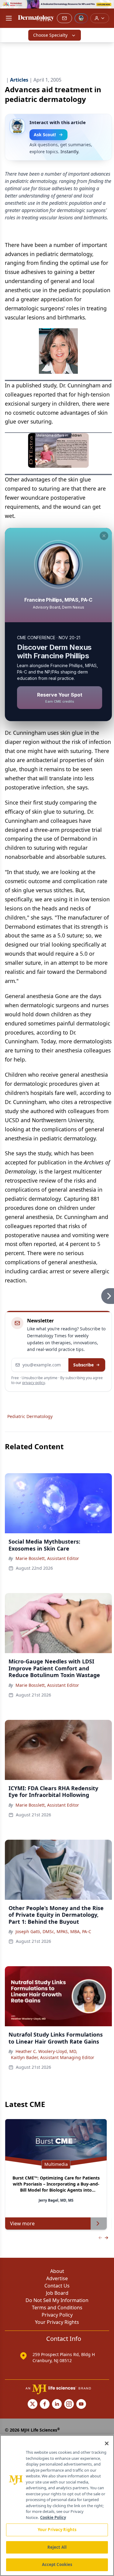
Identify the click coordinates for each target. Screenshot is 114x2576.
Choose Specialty (50, 35)
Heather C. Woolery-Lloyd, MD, (46, 2051)
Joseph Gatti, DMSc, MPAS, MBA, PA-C (53, 1931)
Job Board (57, 2293)
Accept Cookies (57, 2564)
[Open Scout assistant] (81, 18)
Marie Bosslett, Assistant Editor (47, 1558)
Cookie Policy (53, 2517)
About (57, 2271)
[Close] (107, 2443)
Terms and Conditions (57, 2308)
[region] (57, 2505)
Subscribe (83, 1365)
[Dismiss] (104, 536)
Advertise (57, 2278)
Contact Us (57, 2286)
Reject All (57, 2547)
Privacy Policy (57, 2315)
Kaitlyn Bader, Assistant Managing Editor (53, 2057)
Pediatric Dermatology (30, 1416)
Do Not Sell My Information (57, 2300)
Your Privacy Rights (57, 2322)
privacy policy (34, 1383)
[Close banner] (106, 8)
